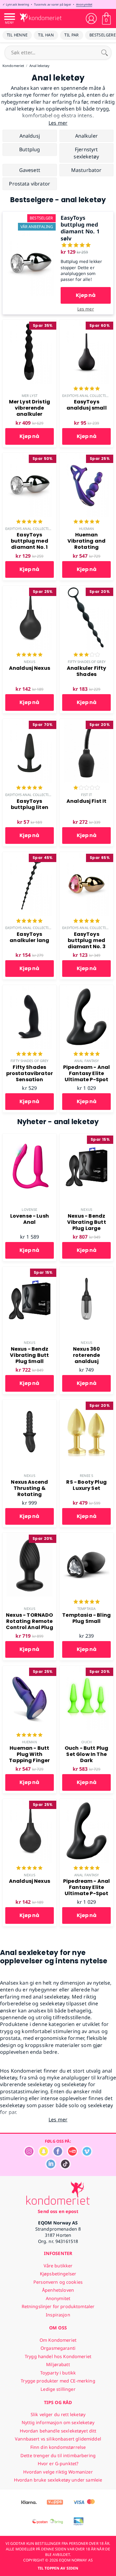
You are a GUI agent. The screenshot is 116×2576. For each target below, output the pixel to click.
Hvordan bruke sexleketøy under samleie (58, 2480)
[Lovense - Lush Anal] (30, 1137)
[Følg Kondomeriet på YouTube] (72, 2155)
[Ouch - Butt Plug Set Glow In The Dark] (86, 1669)
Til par (72, 35)
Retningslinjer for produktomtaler (58, 2306)
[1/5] (87, 788)
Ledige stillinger (58, 2389)
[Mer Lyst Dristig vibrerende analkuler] (30, 323)
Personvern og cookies (58, 2282)
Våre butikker (58, 2266)
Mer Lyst (30, 396)
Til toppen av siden (58, 2568)
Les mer (86, 309)
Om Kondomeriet (58, 2340)
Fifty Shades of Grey (87, 662)
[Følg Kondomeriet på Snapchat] (44, 2155)
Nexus (30, 662)
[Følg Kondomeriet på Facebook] (58, 2155)
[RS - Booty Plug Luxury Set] (86, 1403)
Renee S (87, 1476)
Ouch (86, 1742)
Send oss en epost (58, 2211)
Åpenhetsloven (58, 2290)
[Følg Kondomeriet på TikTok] (65, 2168)
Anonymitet (84, 4)
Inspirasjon (58, 2315)
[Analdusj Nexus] (30, 589)
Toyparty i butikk (58, 2373)
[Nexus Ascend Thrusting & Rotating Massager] (30, 1403)
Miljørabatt (58, 2364)
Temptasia (86, 1609)
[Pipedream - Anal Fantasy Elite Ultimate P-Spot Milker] (86, 988)
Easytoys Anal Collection (87, 396)
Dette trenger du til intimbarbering (58, 2455)
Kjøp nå (86, 295)
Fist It (87, 795)
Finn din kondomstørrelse (58, 2447)
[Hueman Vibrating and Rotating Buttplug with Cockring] (86, 456)
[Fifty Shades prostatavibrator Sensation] (30, 988)
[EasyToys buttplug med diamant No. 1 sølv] (30, 215)
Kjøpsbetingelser (58, 2274)
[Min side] (91, 19)
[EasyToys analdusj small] (86, 323)
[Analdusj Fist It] (86, 722)
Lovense (29, 1209)
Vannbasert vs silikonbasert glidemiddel (58, 2439)
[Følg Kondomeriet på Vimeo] (87, 2155)
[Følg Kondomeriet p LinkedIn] (51, 2168)
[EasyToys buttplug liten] (30, 722)
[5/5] (87, 389)
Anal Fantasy (86, 1061)
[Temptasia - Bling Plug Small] (86, 1536)
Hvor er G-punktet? (58, 2463)
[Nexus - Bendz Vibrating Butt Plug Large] (86, 1137)
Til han (46, 35)
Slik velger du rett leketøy (58, 2414)
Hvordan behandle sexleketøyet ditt (58, 2431)
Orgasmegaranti (58, 2348)
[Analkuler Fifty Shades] (86, 589)
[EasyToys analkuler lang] (30, 855)
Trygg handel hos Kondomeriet (58, 2356)
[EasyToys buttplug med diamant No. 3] (86, 855)
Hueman (86, 529)
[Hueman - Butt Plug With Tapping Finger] (30, 1669)
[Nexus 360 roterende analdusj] (86, 1270)
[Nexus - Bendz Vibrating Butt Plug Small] (30, 1270)
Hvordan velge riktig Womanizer (58, 2472)
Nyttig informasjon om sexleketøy (58, 2422)
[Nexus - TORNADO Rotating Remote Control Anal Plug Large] (30, 1536)
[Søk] (105, 52)
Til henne (17, 35)
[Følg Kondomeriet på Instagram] (29, 2155)
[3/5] (87, 655)
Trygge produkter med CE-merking (58, 2381)
